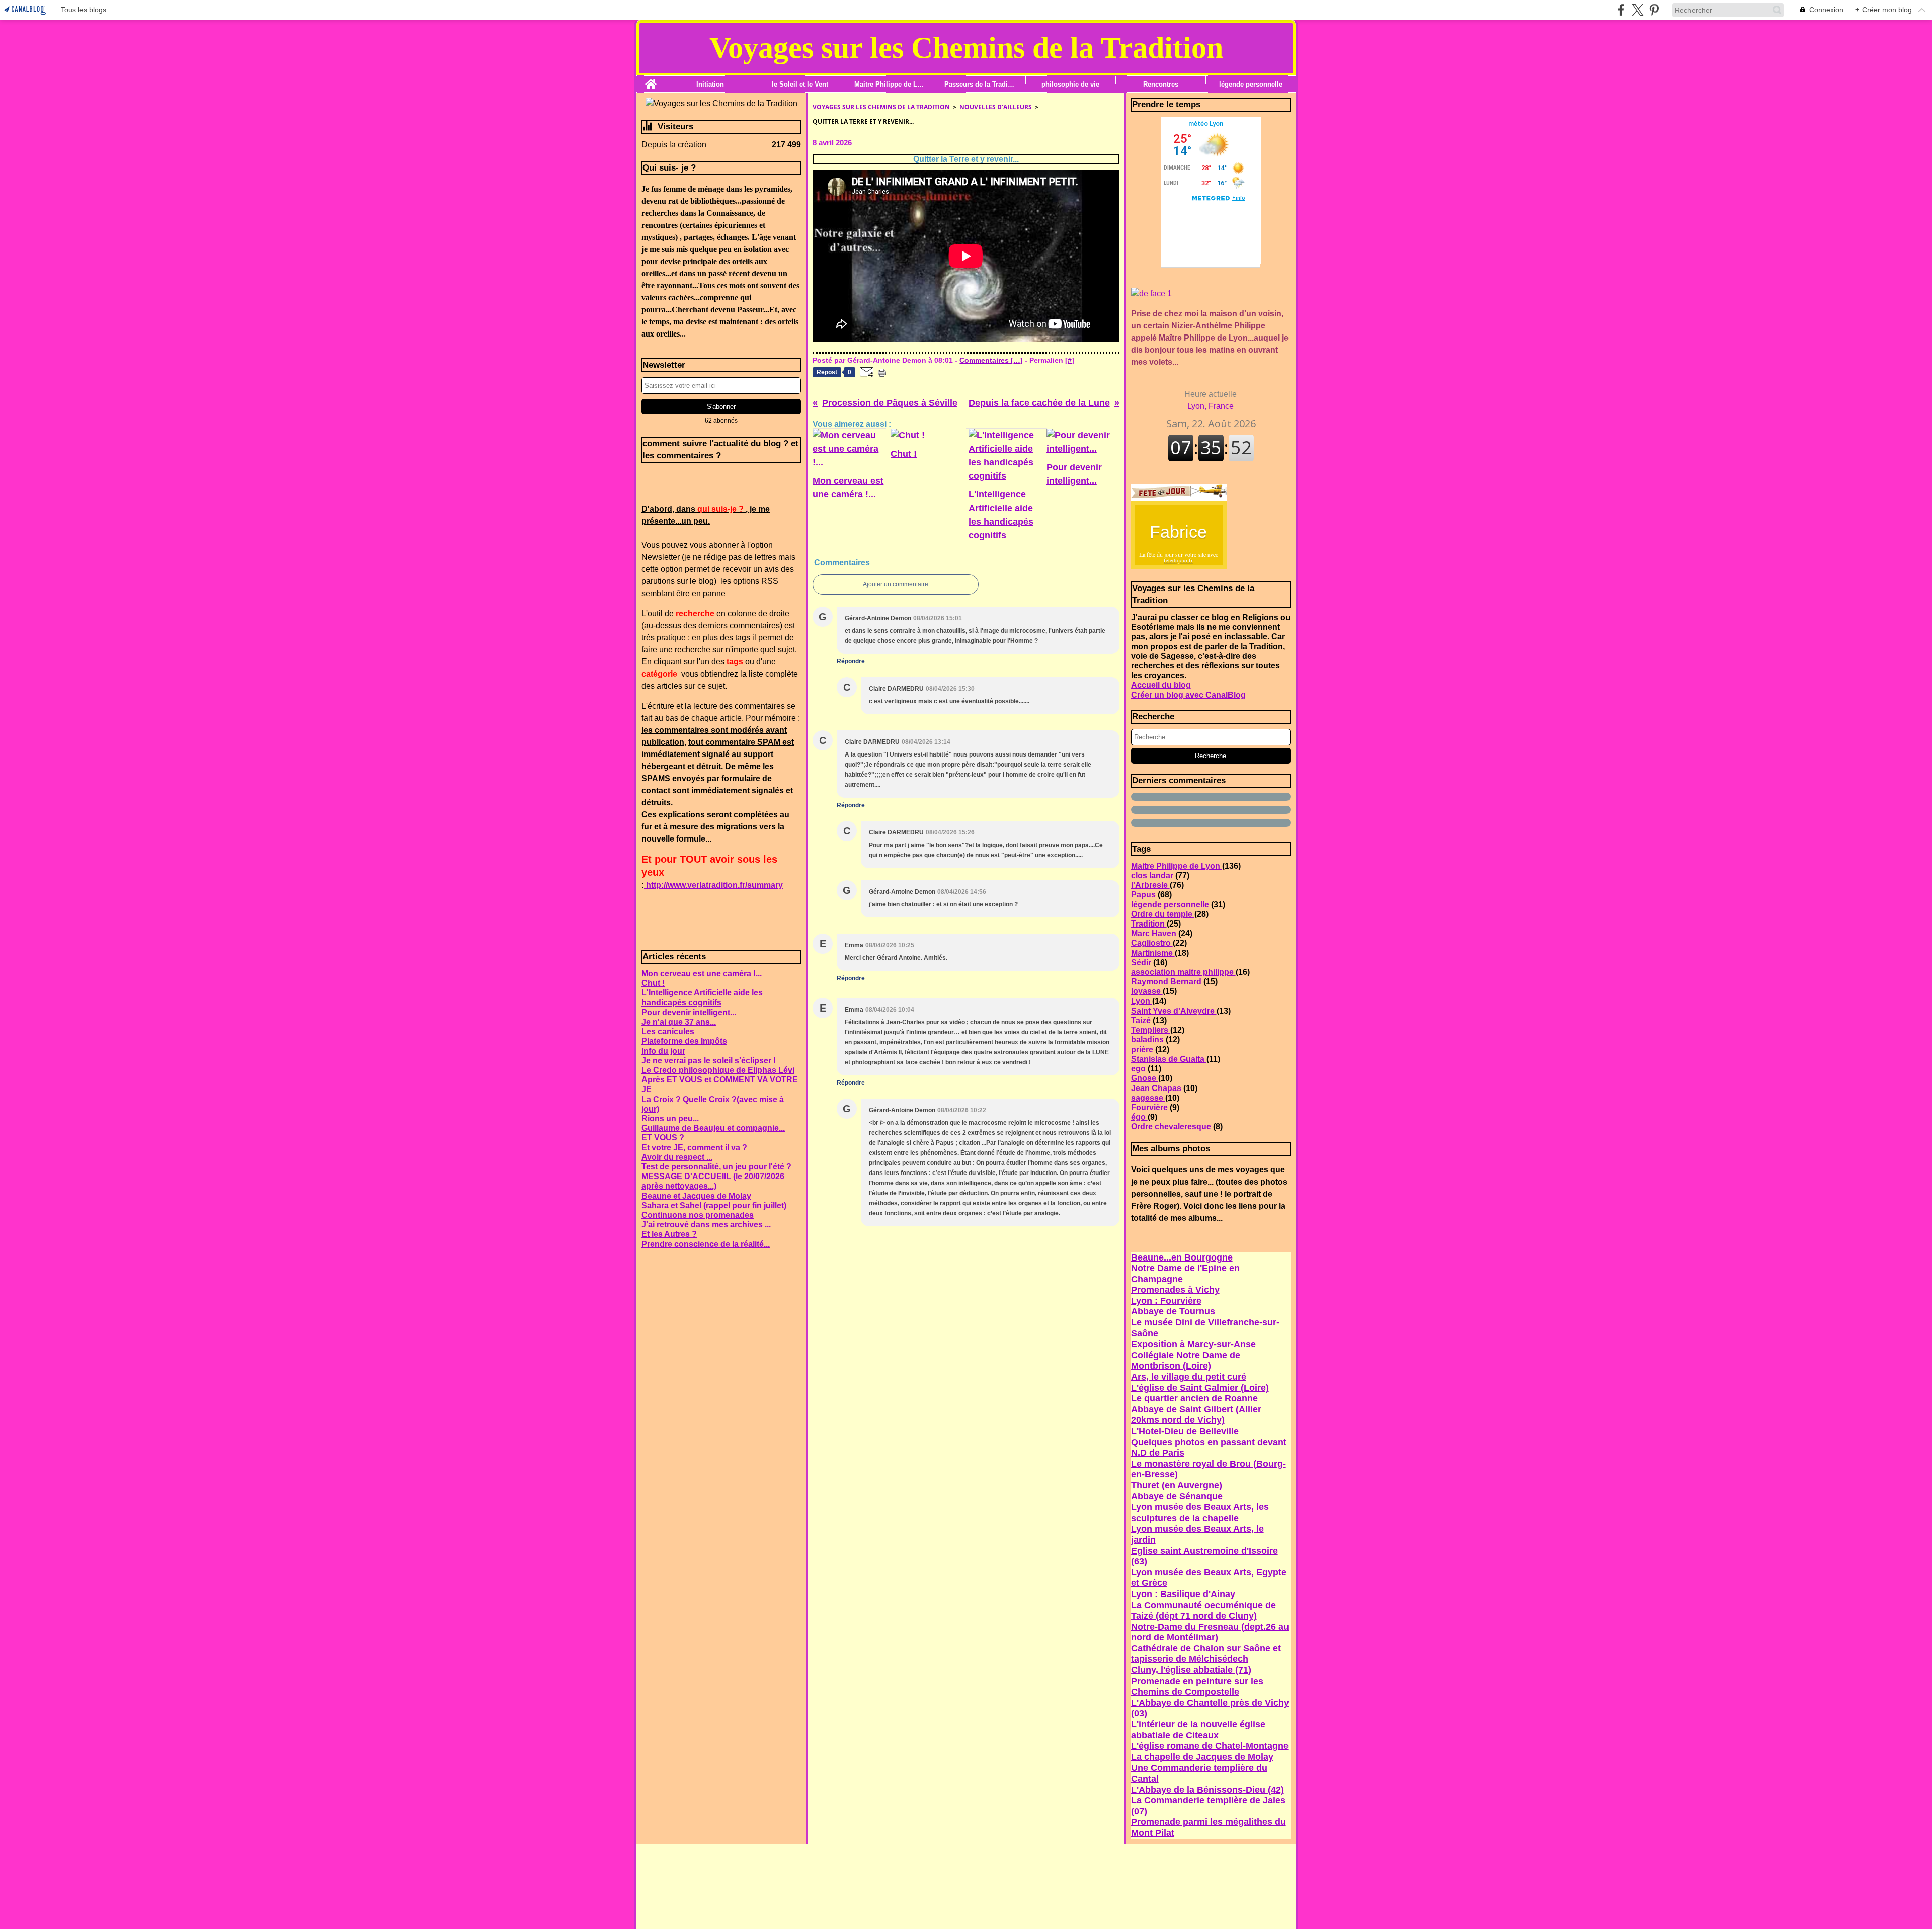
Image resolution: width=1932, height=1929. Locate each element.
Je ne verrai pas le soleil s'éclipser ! (709, 1061)
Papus (1144, 895)
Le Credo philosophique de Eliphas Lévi (718, 1070)
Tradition (1149, 924)
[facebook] (1621, 10)
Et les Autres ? (669, 1234)
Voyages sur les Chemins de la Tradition (881, 107)
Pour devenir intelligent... (689, 1012)
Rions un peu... (670, 1118)
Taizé (1142, 1020)
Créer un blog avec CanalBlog (1188, 695)
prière (1143, 1050)
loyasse (1147, 991)
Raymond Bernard (1167, 982)
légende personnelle (1251, 84)
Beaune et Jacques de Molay (696, 1196)
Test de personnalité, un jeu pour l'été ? (716, 1167)
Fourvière (1150, 1107)
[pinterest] (1654, 10)
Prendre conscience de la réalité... (706, 1244)
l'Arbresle (1150, 885)
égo (1139, 1117)
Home (651, 79)
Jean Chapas (1157, 1088)
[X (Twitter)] (1637, 10)
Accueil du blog (1161, 685)
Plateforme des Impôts (684, 1041)
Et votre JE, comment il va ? (694, 1148)
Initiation (710, 84)
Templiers (1151, 1030)
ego (1139, 1069)
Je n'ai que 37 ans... (679, 1022)
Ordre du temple (1163, 914)
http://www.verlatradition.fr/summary (713, 885)
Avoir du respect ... (677, 1157)
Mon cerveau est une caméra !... (702, 974)
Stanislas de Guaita (1169, 1059)
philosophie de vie (1070, 84)
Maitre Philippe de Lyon (890, 84)
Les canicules (668, 1031)
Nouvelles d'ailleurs (996, 107)
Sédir (1142, 962)
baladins (1148, 1039)
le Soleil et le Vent (800, 84)
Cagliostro (1152, 943)
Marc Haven (1155, 933)
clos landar (1153, 875)
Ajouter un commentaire (896, 584)
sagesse (1148, 1098)
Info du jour (663, 1051)
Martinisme (1153, 953)
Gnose (1145, 1078)
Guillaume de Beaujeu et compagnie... (713, 1128)
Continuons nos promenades (698, 1215)
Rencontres (1161, 84)
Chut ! (653, 983)
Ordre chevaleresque (1172, 1126)
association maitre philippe (1183, 972)
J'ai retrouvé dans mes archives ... (706, 1225)
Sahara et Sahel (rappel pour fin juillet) (714, 1205)
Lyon (1142, 1001)
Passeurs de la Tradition (980, 84)
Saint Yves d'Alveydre (1174, 1011)
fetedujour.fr (1178, 560)
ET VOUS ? (663, 1138)
